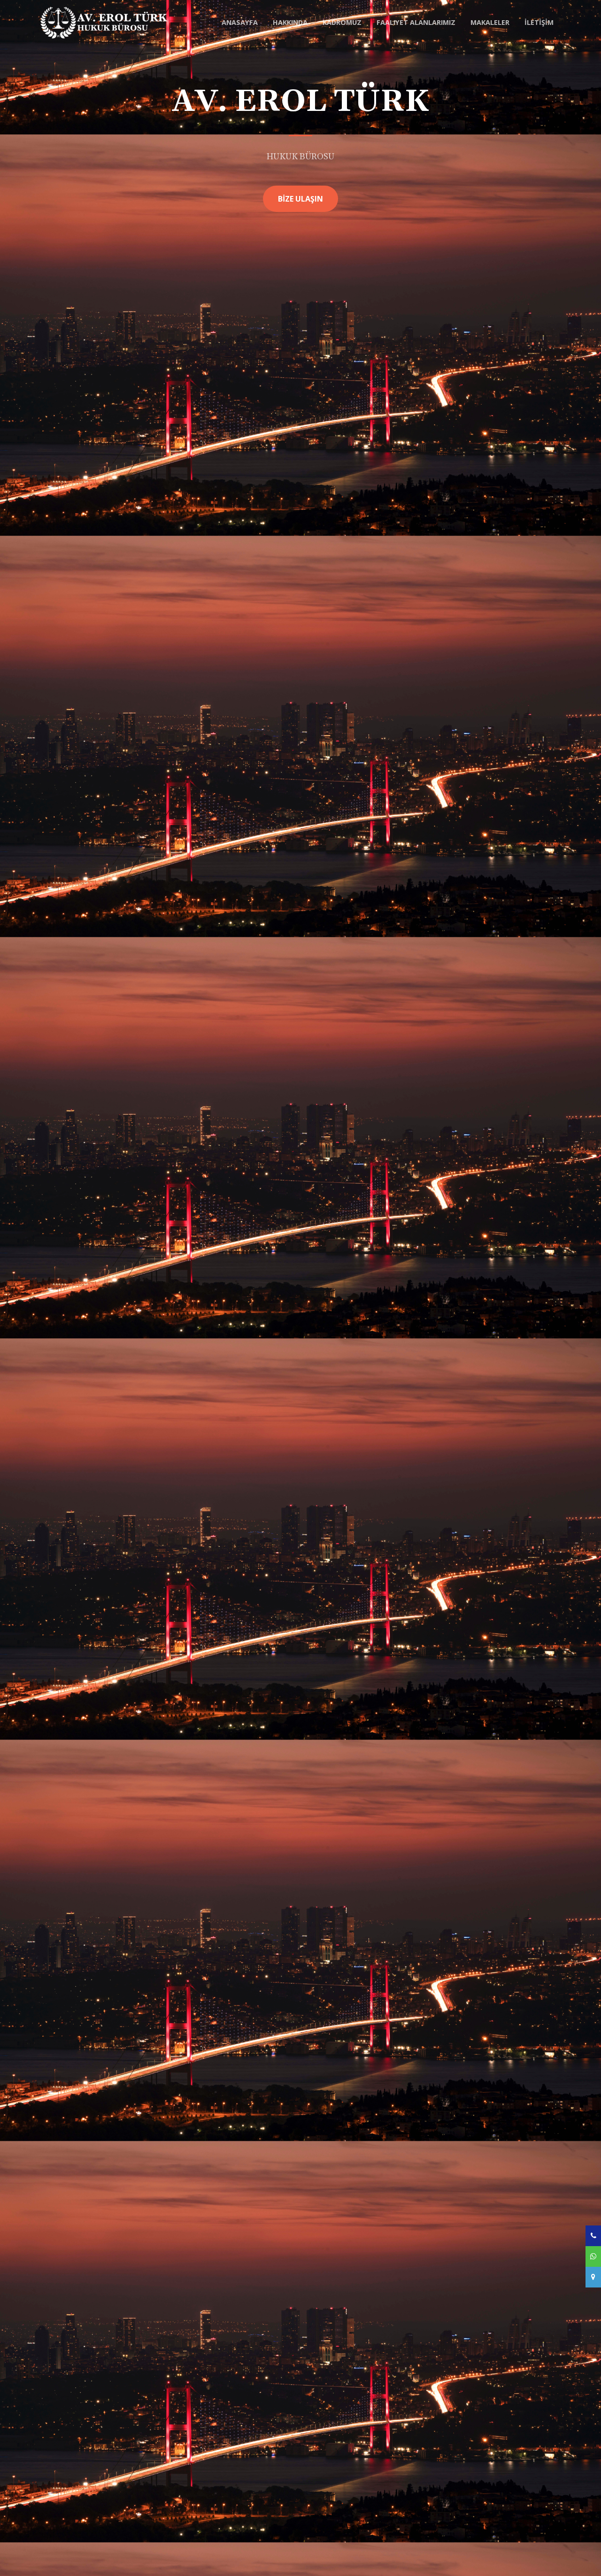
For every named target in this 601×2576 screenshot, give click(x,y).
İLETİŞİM (539, 22)
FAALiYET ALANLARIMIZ (416, 22)
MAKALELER (490, 22)
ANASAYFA (240, 22)
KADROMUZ (342, 22)
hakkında (290, 22)
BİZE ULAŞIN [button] (300, 199)
